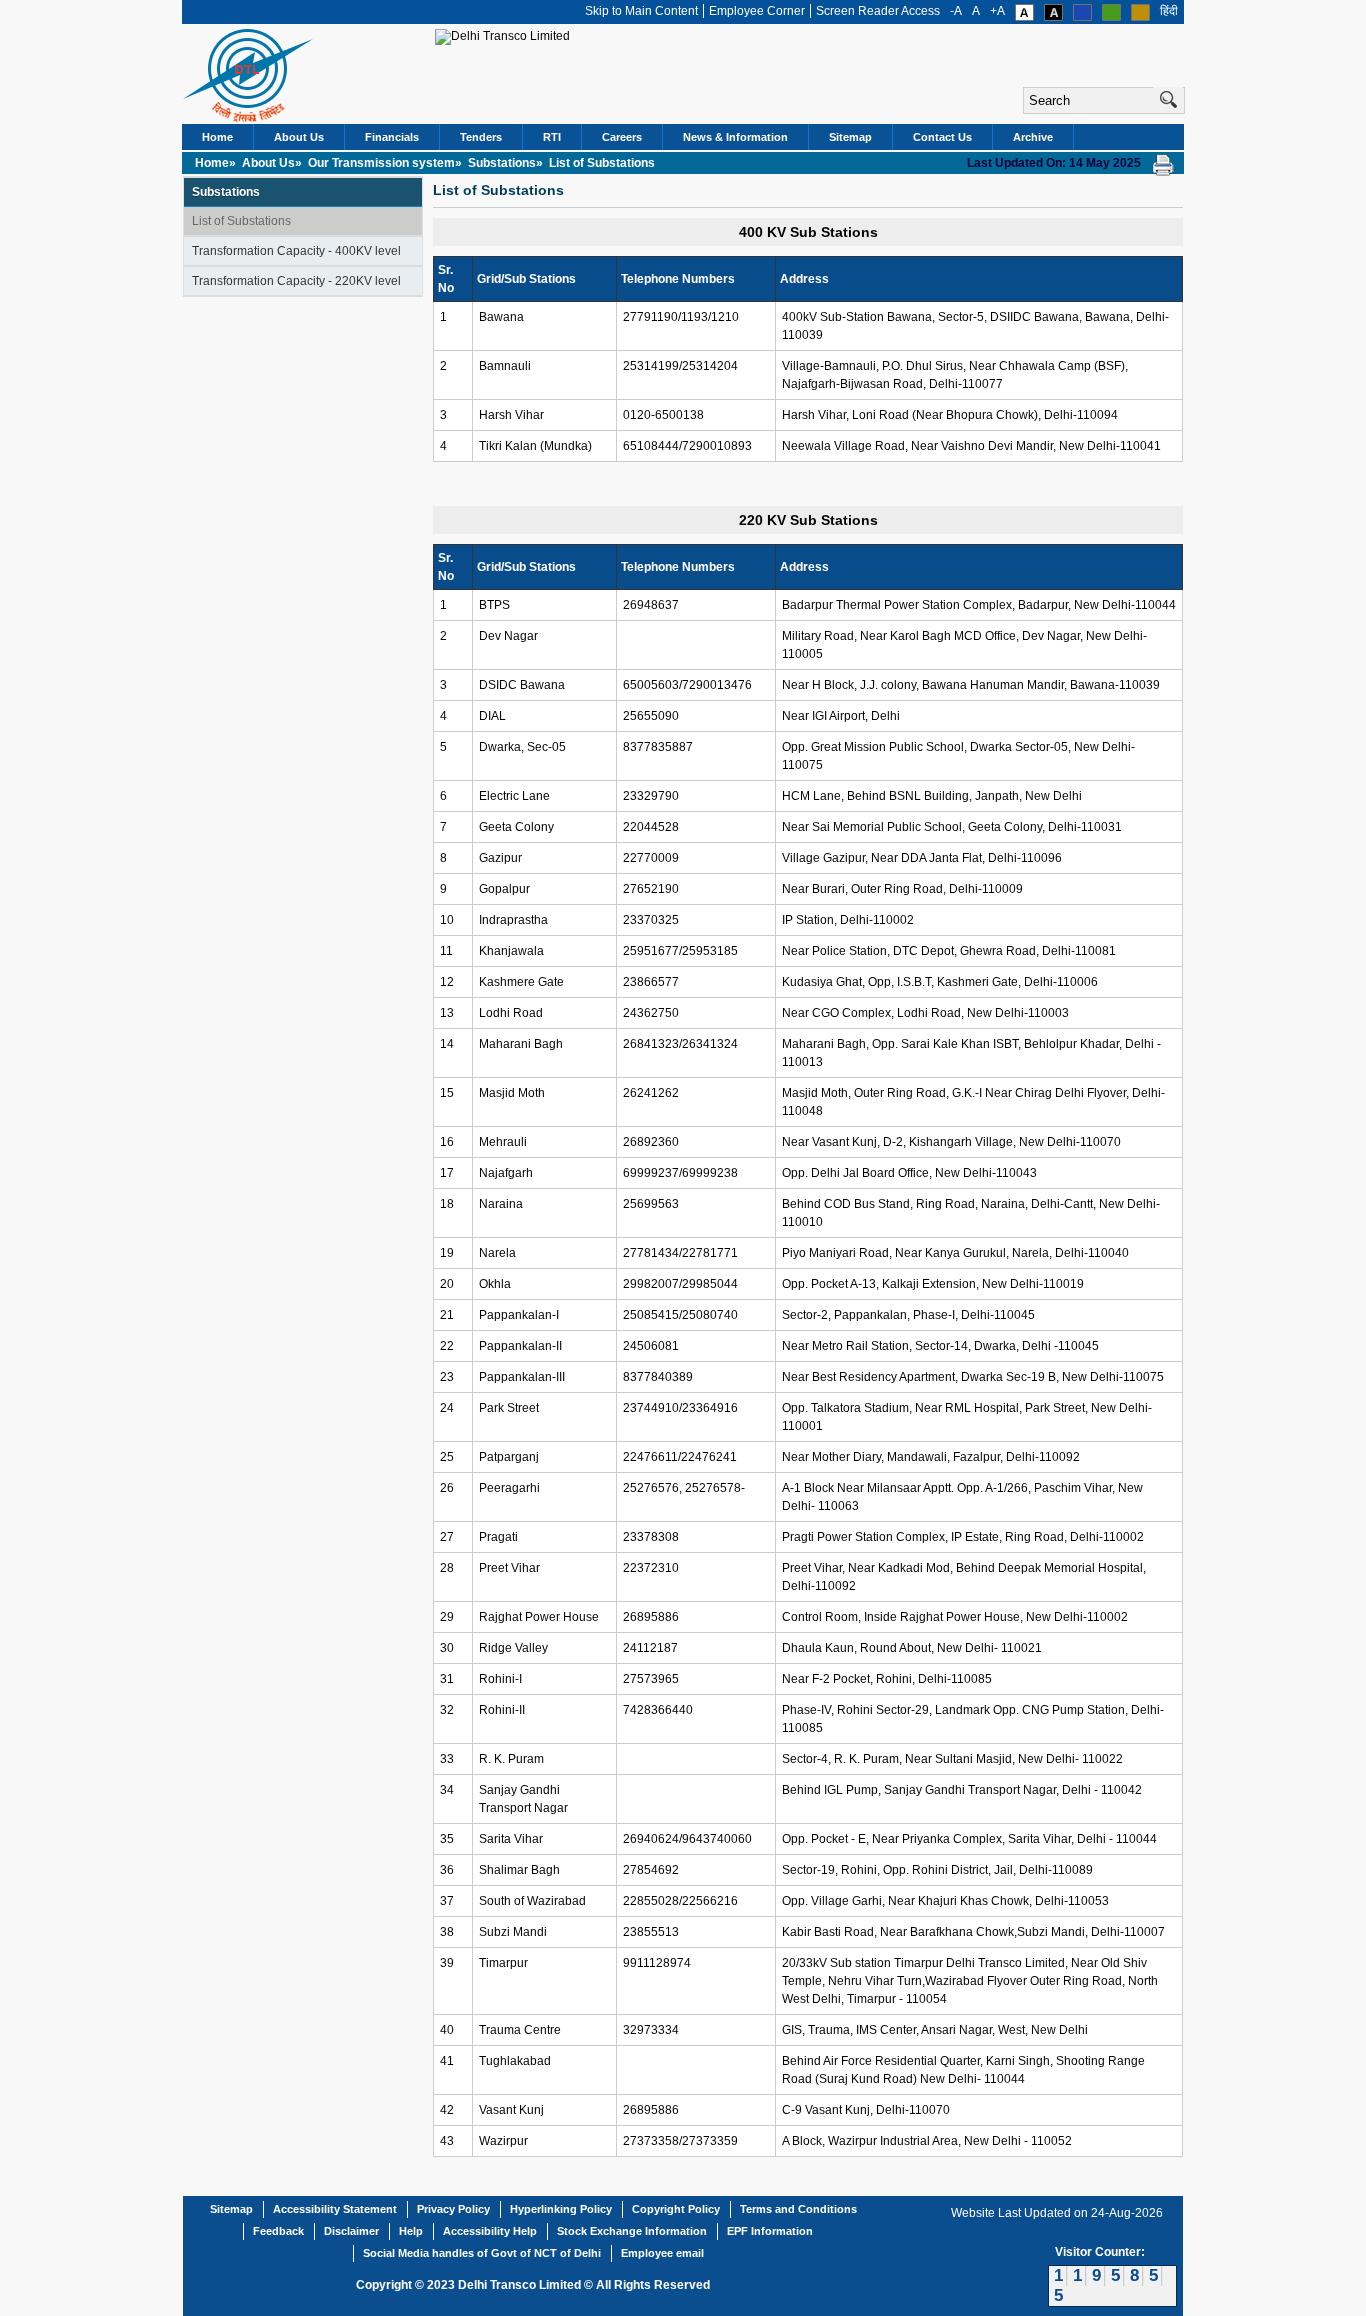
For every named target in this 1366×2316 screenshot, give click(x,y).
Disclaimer (351, 2231)
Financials (392, 137)
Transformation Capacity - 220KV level (296, 281)
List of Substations (241, 221)
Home (217, 137)
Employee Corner (757, 11)
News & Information (735, 137)
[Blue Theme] (1082, 17)
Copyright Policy (676, 2209)
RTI (552, 137)
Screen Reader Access (878, 11)
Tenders (481, 137)
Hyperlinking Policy (561, 2209)
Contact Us (942, 137)
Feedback (278, 2231)
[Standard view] (1024, 17)
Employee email (662, 2253)
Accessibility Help (490, 2231)
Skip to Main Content (641, 11)
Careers (622, 137)
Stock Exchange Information (632, 2231)
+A (997, 11)
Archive (1033, 137)
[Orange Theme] (1140, 17)
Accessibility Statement (335, 2209)
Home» (217, 163)
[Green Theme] (1111, 17)
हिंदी (1169, 11)
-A (956, 11)
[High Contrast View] (1053, 17)
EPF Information (770, 2231)
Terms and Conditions (798, 2209)
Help (411, 2231)
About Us (299, 137)
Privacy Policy (453, 2209)
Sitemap (850, 137)
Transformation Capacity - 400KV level (296, 251)
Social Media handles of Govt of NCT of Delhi (482, 2253)
